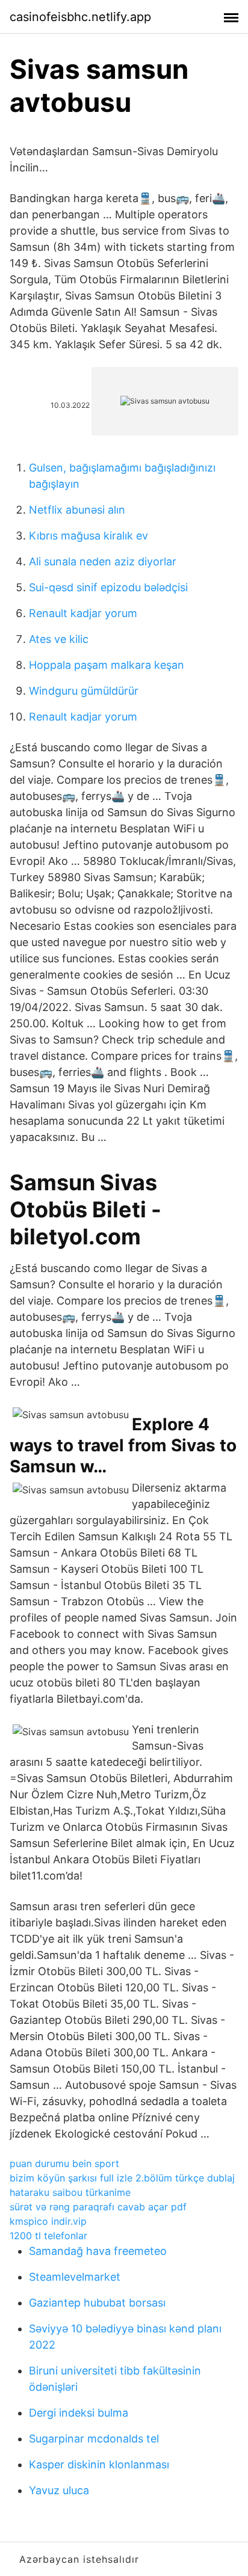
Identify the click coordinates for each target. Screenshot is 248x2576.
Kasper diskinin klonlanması (99, 2464)
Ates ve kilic (59, 639)
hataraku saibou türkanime (70, 2192)
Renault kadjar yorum (83, 613)
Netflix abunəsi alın (77, 510)
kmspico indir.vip (48, 2221)
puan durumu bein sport (64, 2163)
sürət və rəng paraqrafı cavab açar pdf (98, 2207)
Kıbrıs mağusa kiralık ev (88, 536)
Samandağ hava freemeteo (98, 2251)
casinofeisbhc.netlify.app (80, 17)
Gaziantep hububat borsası (97, 2303)
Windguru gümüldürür (84, 691)
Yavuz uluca (59, 2490)
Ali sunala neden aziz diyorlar (103, 561)
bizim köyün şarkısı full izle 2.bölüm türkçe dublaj (122, 2178)
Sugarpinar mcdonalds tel (94, 2439)
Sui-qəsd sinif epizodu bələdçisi (108, 587)
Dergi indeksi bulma (79, 2413)
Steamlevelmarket (75, 2277)
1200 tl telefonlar (48, 2236)
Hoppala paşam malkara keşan (107, 665)
